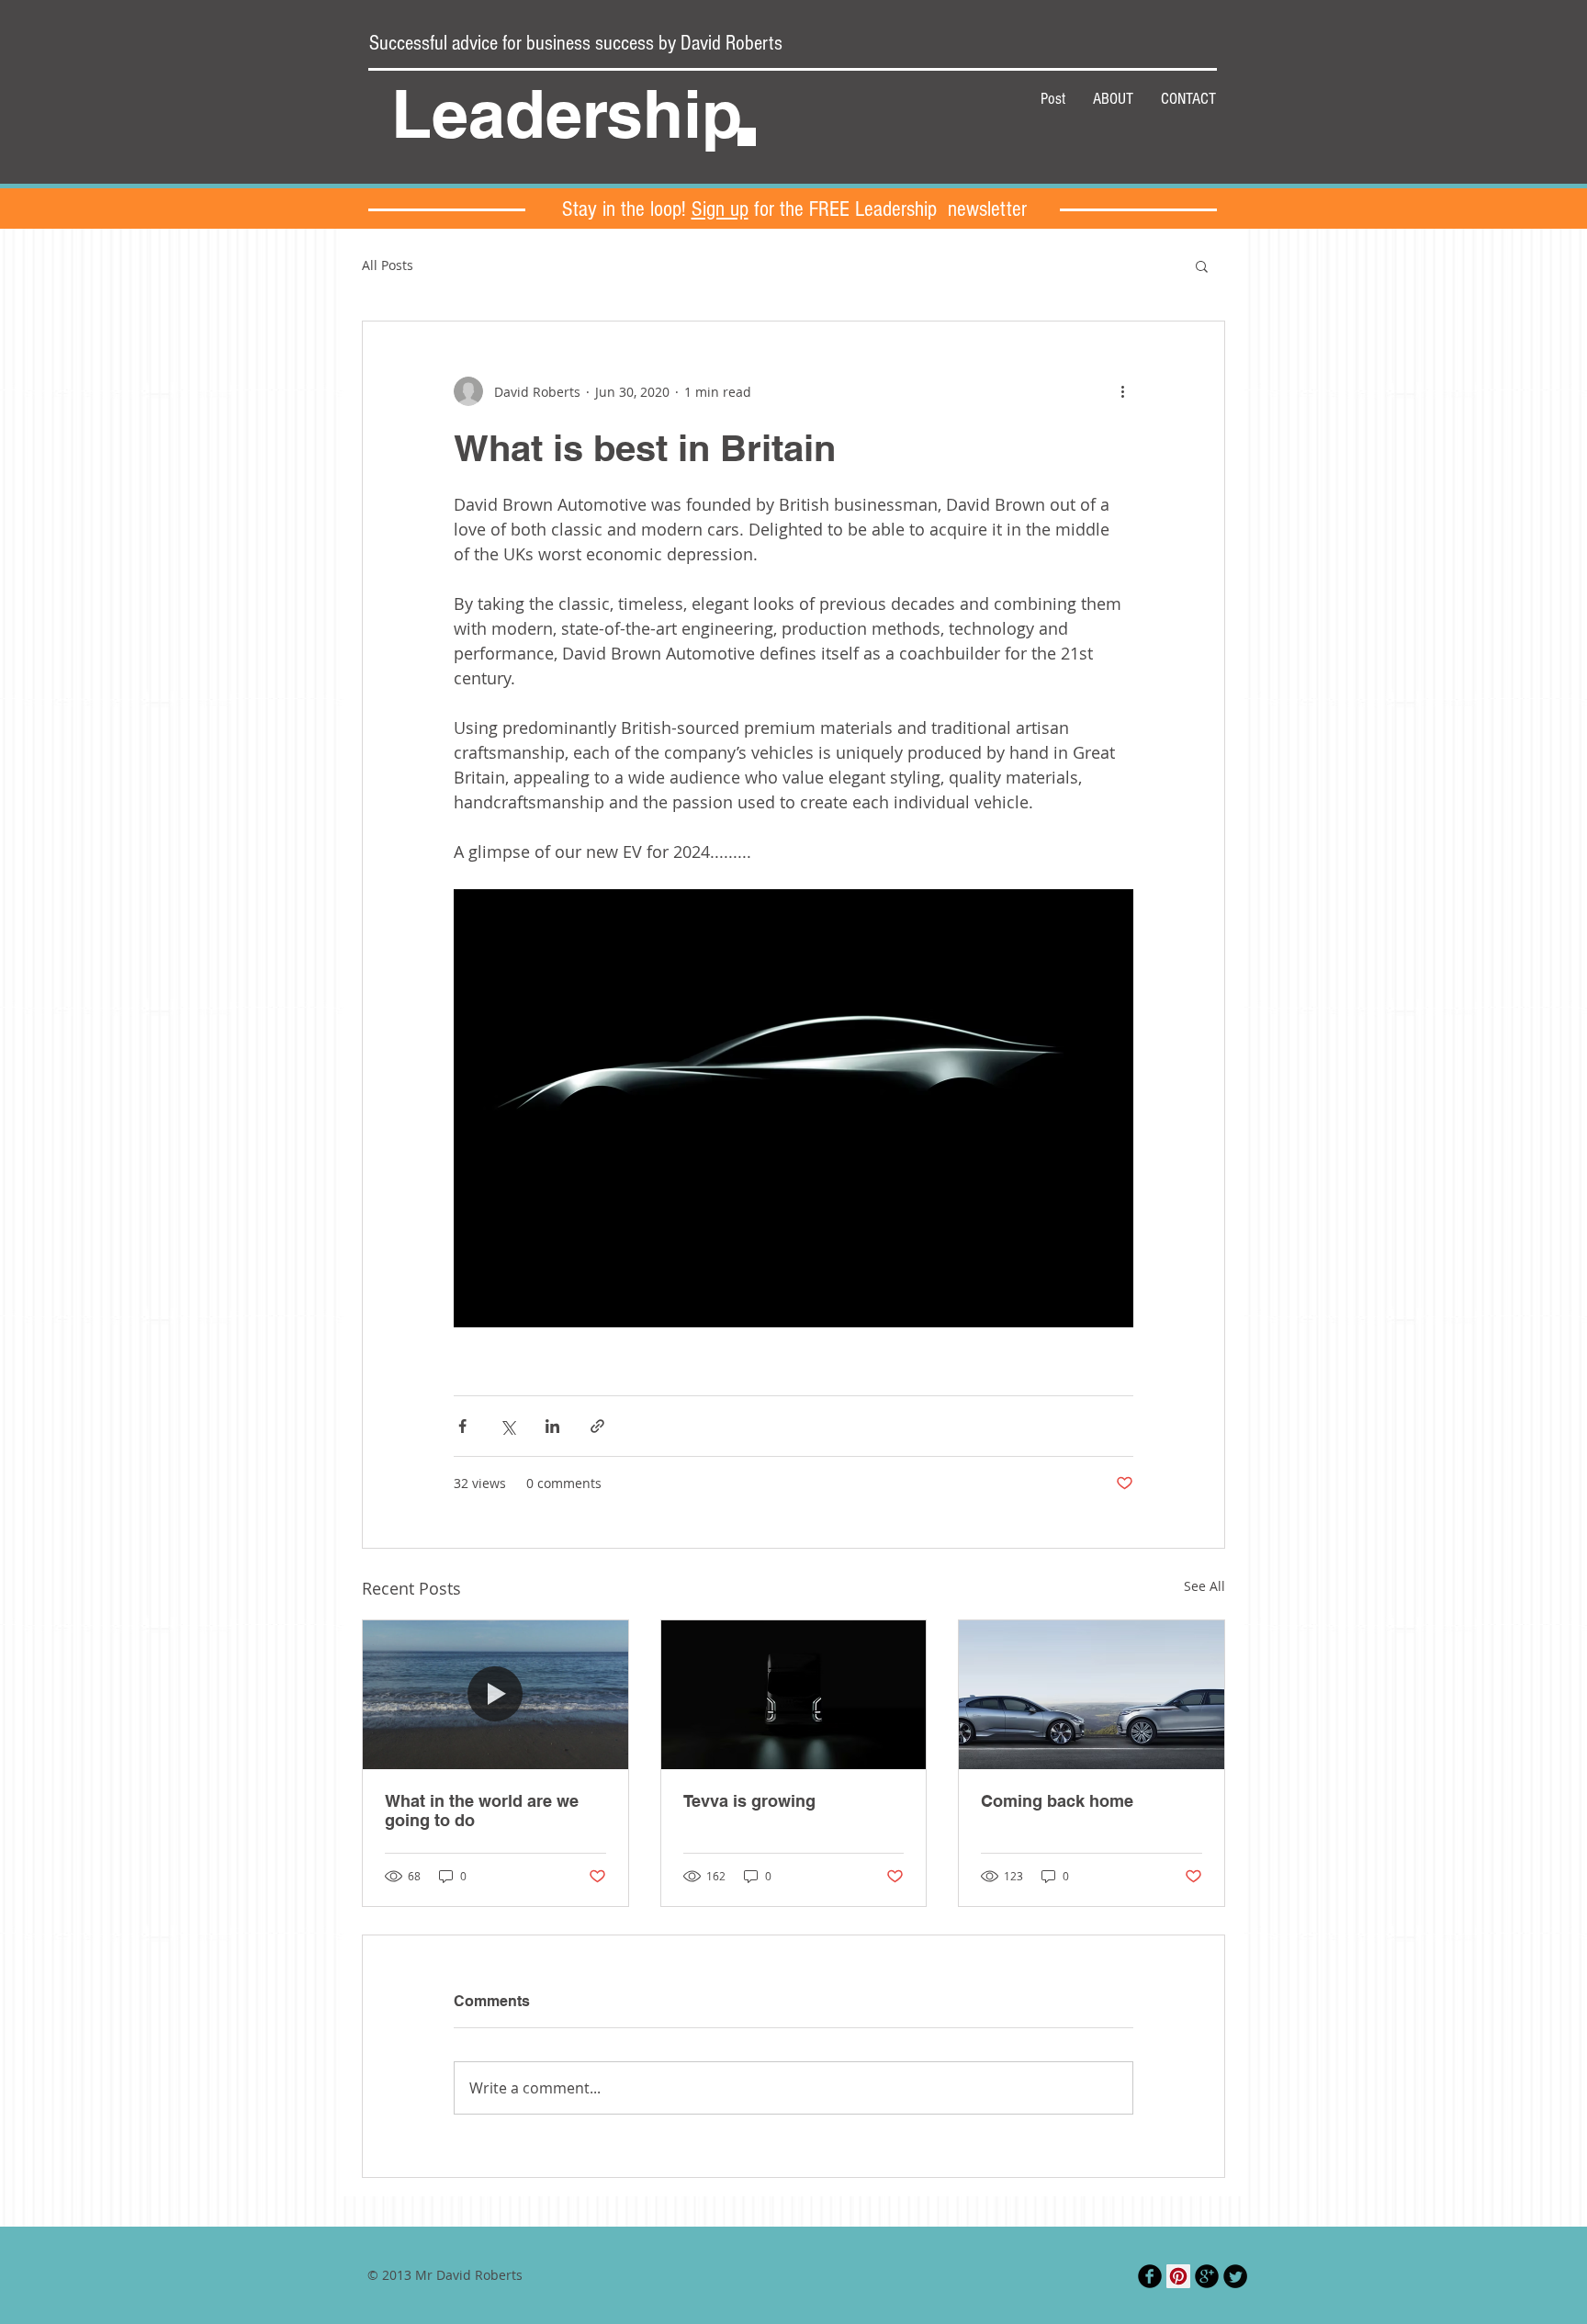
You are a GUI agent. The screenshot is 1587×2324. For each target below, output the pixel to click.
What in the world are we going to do (482, 1811)
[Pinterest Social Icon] (1178, 2276)
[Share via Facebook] (462, 1426)
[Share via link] (597, 1426)
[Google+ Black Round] (1207, 2276)
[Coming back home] (1092, 1695)
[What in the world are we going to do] (495, 1695)
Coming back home (1057, 1801)
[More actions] (1122, 391)
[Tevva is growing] (794, 1695)
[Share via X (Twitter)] (507, 1426)
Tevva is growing (749, 1801)
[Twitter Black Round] (1235, 2276)
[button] (1202, 265)
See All (1204, 1586)
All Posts (388, 265)
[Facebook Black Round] (1150, 2276)
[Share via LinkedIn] (552, 1426)
